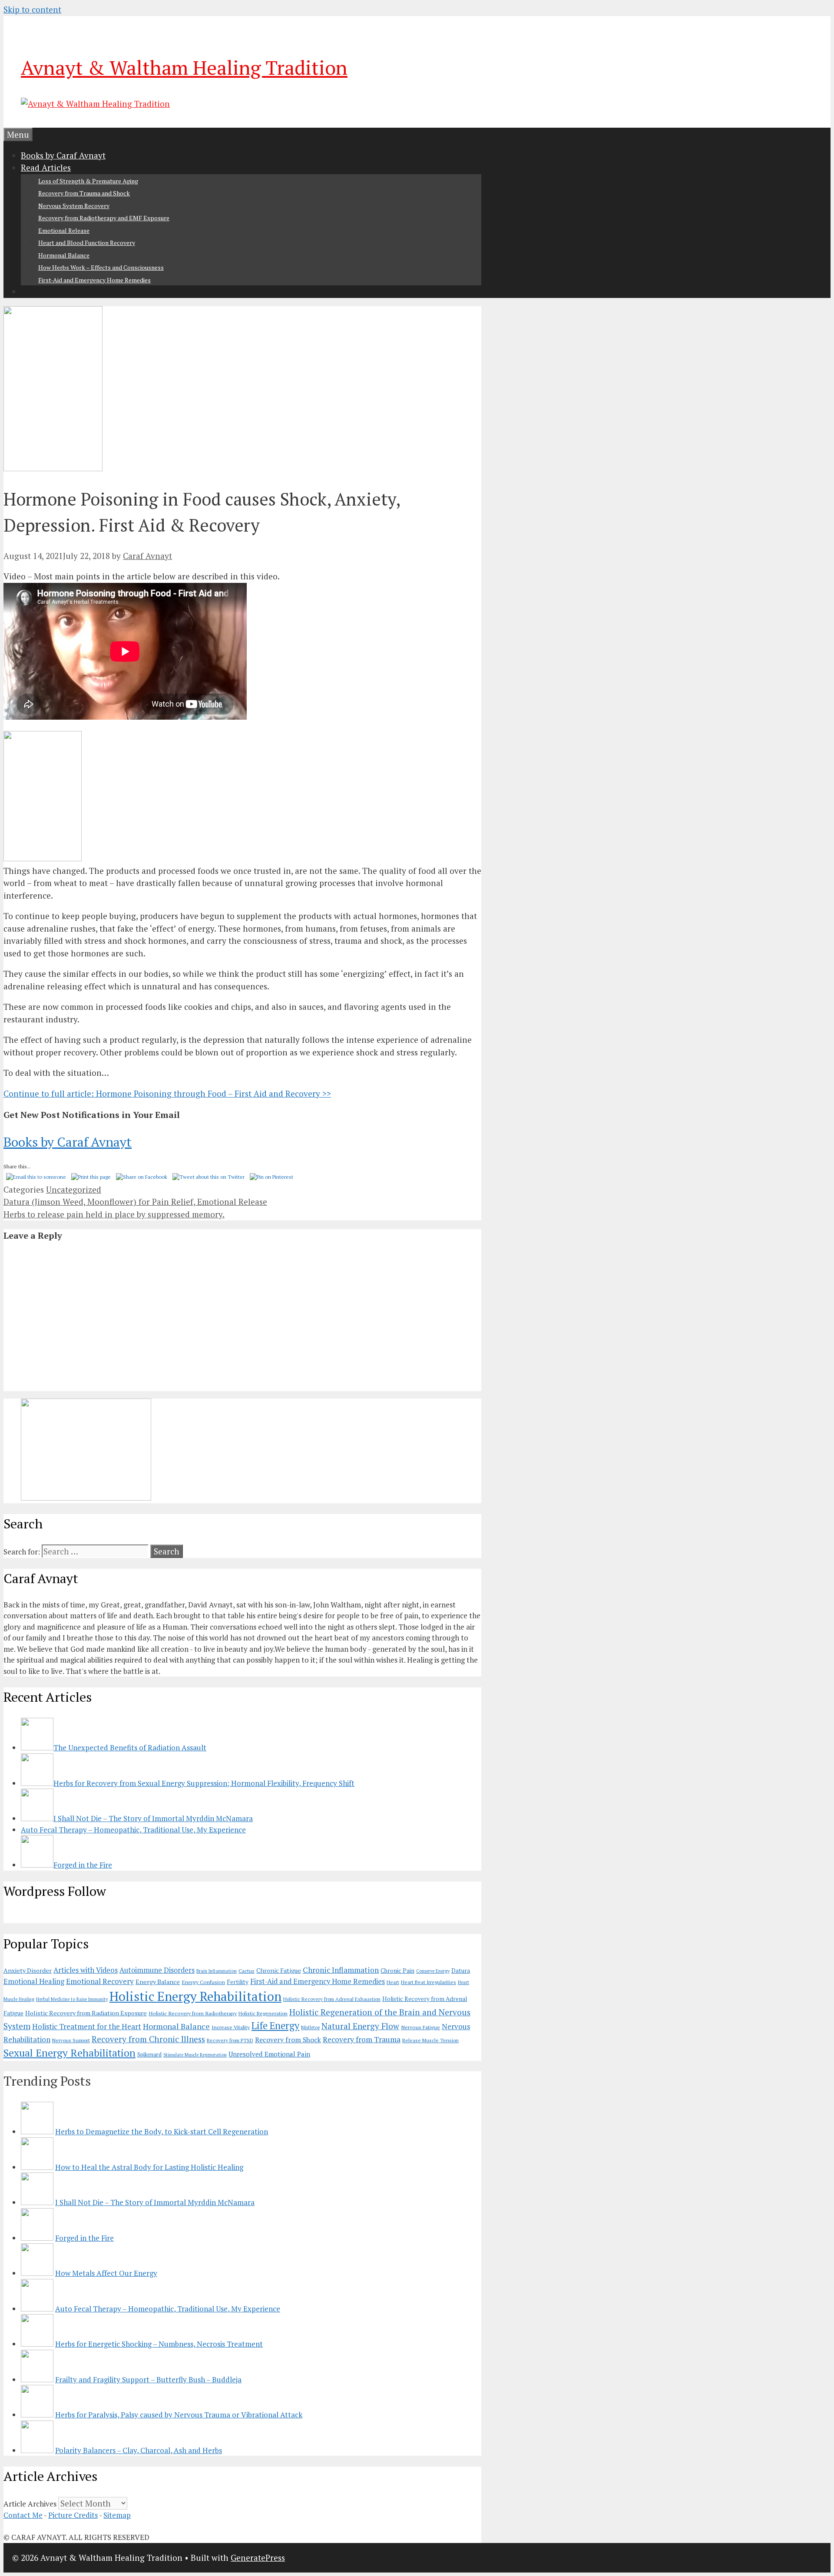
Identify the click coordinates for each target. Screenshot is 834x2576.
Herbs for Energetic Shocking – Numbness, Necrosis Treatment (159, 2344)
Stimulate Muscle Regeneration (195, 2055)
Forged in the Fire (84, 2238)
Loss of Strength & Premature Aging (88, 181)
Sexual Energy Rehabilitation (69, 2053)
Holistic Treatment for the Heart (87, 2026)
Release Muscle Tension (430, 2040)
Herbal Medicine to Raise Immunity (72, 1999)
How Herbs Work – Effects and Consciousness (101, 267)
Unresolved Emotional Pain (269, 2054)
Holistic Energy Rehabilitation (195, 1996)
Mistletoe (310, 2027)
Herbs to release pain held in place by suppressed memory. (114, 1214)
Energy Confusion (203, 1982)
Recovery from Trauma (362, 2039)
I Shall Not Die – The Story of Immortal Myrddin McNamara (155, 2202)
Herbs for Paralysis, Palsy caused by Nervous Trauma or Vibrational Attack (179, 2415)
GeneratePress (258, 2558)
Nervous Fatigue (420, 2027)
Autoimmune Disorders (157, 1970)
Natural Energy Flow (360, 2026)
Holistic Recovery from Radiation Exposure (86, 2013)
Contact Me (23, 2515)
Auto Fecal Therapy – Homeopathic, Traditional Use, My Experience (168, 2309)
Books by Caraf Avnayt (63, 155)
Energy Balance (158, 1982)
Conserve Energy (433, 1971)
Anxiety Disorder (28, 1970)
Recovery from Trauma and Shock (84, 193)
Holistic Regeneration (263, 2013)
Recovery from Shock (288, 2040)
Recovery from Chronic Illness (148, 2039)
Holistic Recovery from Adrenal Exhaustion (332, 1999)
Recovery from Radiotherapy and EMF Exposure (104, 218)
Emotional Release (64, 230)
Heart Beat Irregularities (429, 1982)
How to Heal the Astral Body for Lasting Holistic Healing (149, 2167)
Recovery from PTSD (230, 2040)
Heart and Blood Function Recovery (87, 243)
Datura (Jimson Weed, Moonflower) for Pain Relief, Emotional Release (135, 1202)
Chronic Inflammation (341, 1970)
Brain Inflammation (217, 1971)
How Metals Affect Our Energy (106, 2273)
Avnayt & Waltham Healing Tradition (184, 67)
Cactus (247, 1971)
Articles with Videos (86, 1970)
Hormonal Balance (64, 255)
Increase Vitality (231, 2027)
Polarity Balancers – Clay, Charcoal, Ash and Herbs (139, 2450)
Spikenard (149, 2054)
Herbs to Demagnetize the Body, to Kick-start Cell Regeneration (162, 2131)
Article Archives (30, 2504)
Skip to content (32, 9)
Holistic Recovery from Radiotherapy (193, 2013)
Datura (461, 1971)
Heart (393, 1982)
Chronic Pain (397, 1971)
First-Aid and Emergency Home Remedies (94, 280)
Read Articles (46, 167)
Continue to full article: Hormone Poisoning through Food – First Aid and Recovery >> (167, 1093)
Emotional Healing (34, 1981)
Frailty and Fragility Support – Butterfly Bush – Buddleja (148, 2379)
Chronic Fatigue (279, 1970)
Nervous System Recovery (74, 206)
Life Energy (275, 2025)
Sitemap (117, 2515)
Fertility (238, 1982)
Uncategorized (74, 1189)
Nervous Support (71, 2040)
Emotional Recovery (100, 1981)
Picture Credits (73, 2515)
